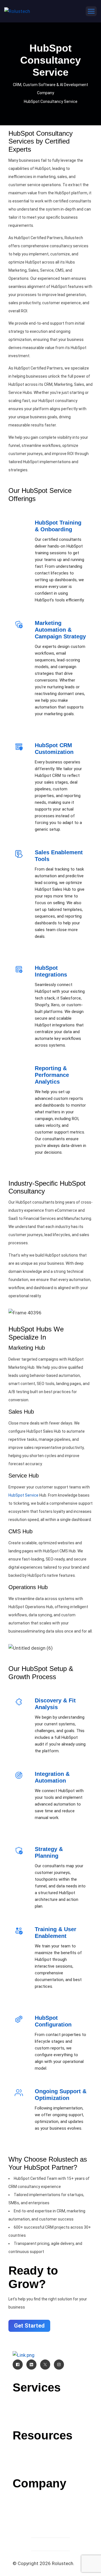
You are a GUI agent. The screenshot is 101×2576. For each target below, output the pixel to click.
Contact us (50, 2497)
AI (50, 2409)
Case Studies (50, 2457)
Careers (51, 2505)
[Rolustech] (17, 11)
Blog (50, 2449)
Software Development (50, 2416)
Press (50, 2464)
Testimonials (51, 2512)
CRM (50, 2401)
